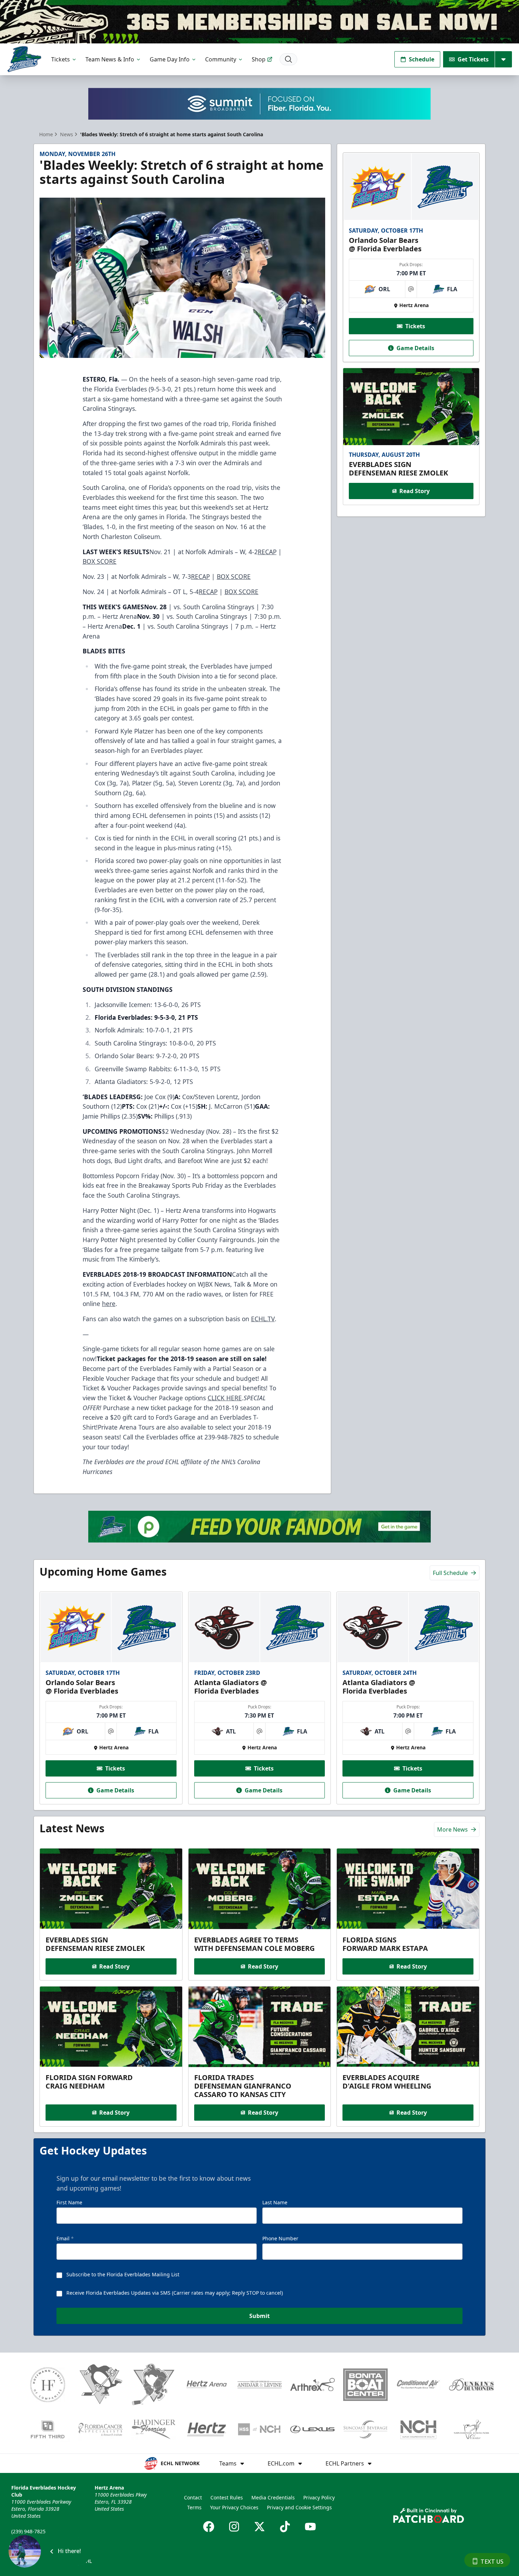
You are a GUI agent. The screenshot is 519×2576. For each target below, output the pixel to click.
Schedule (422, 59)
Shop (259, 59)
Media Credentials (273, 2497)
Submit (259, 2316)
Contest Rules (227, 2497)
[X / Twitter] (259, 2527)
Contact (193, 2497)
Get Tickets (473, 59)
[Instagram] (234, 2527)
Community (221, 59)
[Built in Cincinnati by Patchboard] (429, 2515)
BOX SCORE (100, 561)
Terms (194, 2507)
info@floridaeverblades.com (44, 2541)
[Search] (288, 59)
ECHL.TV (263, 1319)
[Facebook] (209, 2527)
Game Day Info (170, 59)
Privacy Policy (319, 2497)
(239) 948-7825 (28, 2531)
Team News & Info (110, 59)
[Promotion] (259, 22)
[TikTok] (285, 2527)
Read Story (414, 491)
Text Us (492, 2562)
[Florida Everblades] (24, 59)
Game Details (415, 348)
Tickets (61, 59)
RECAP (267, 552)
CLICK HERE (225, 1398)
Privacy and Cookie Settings (299, 2507)
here (109, 1304)
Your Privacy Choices (234, 2507)
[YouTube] (310, 2527)
